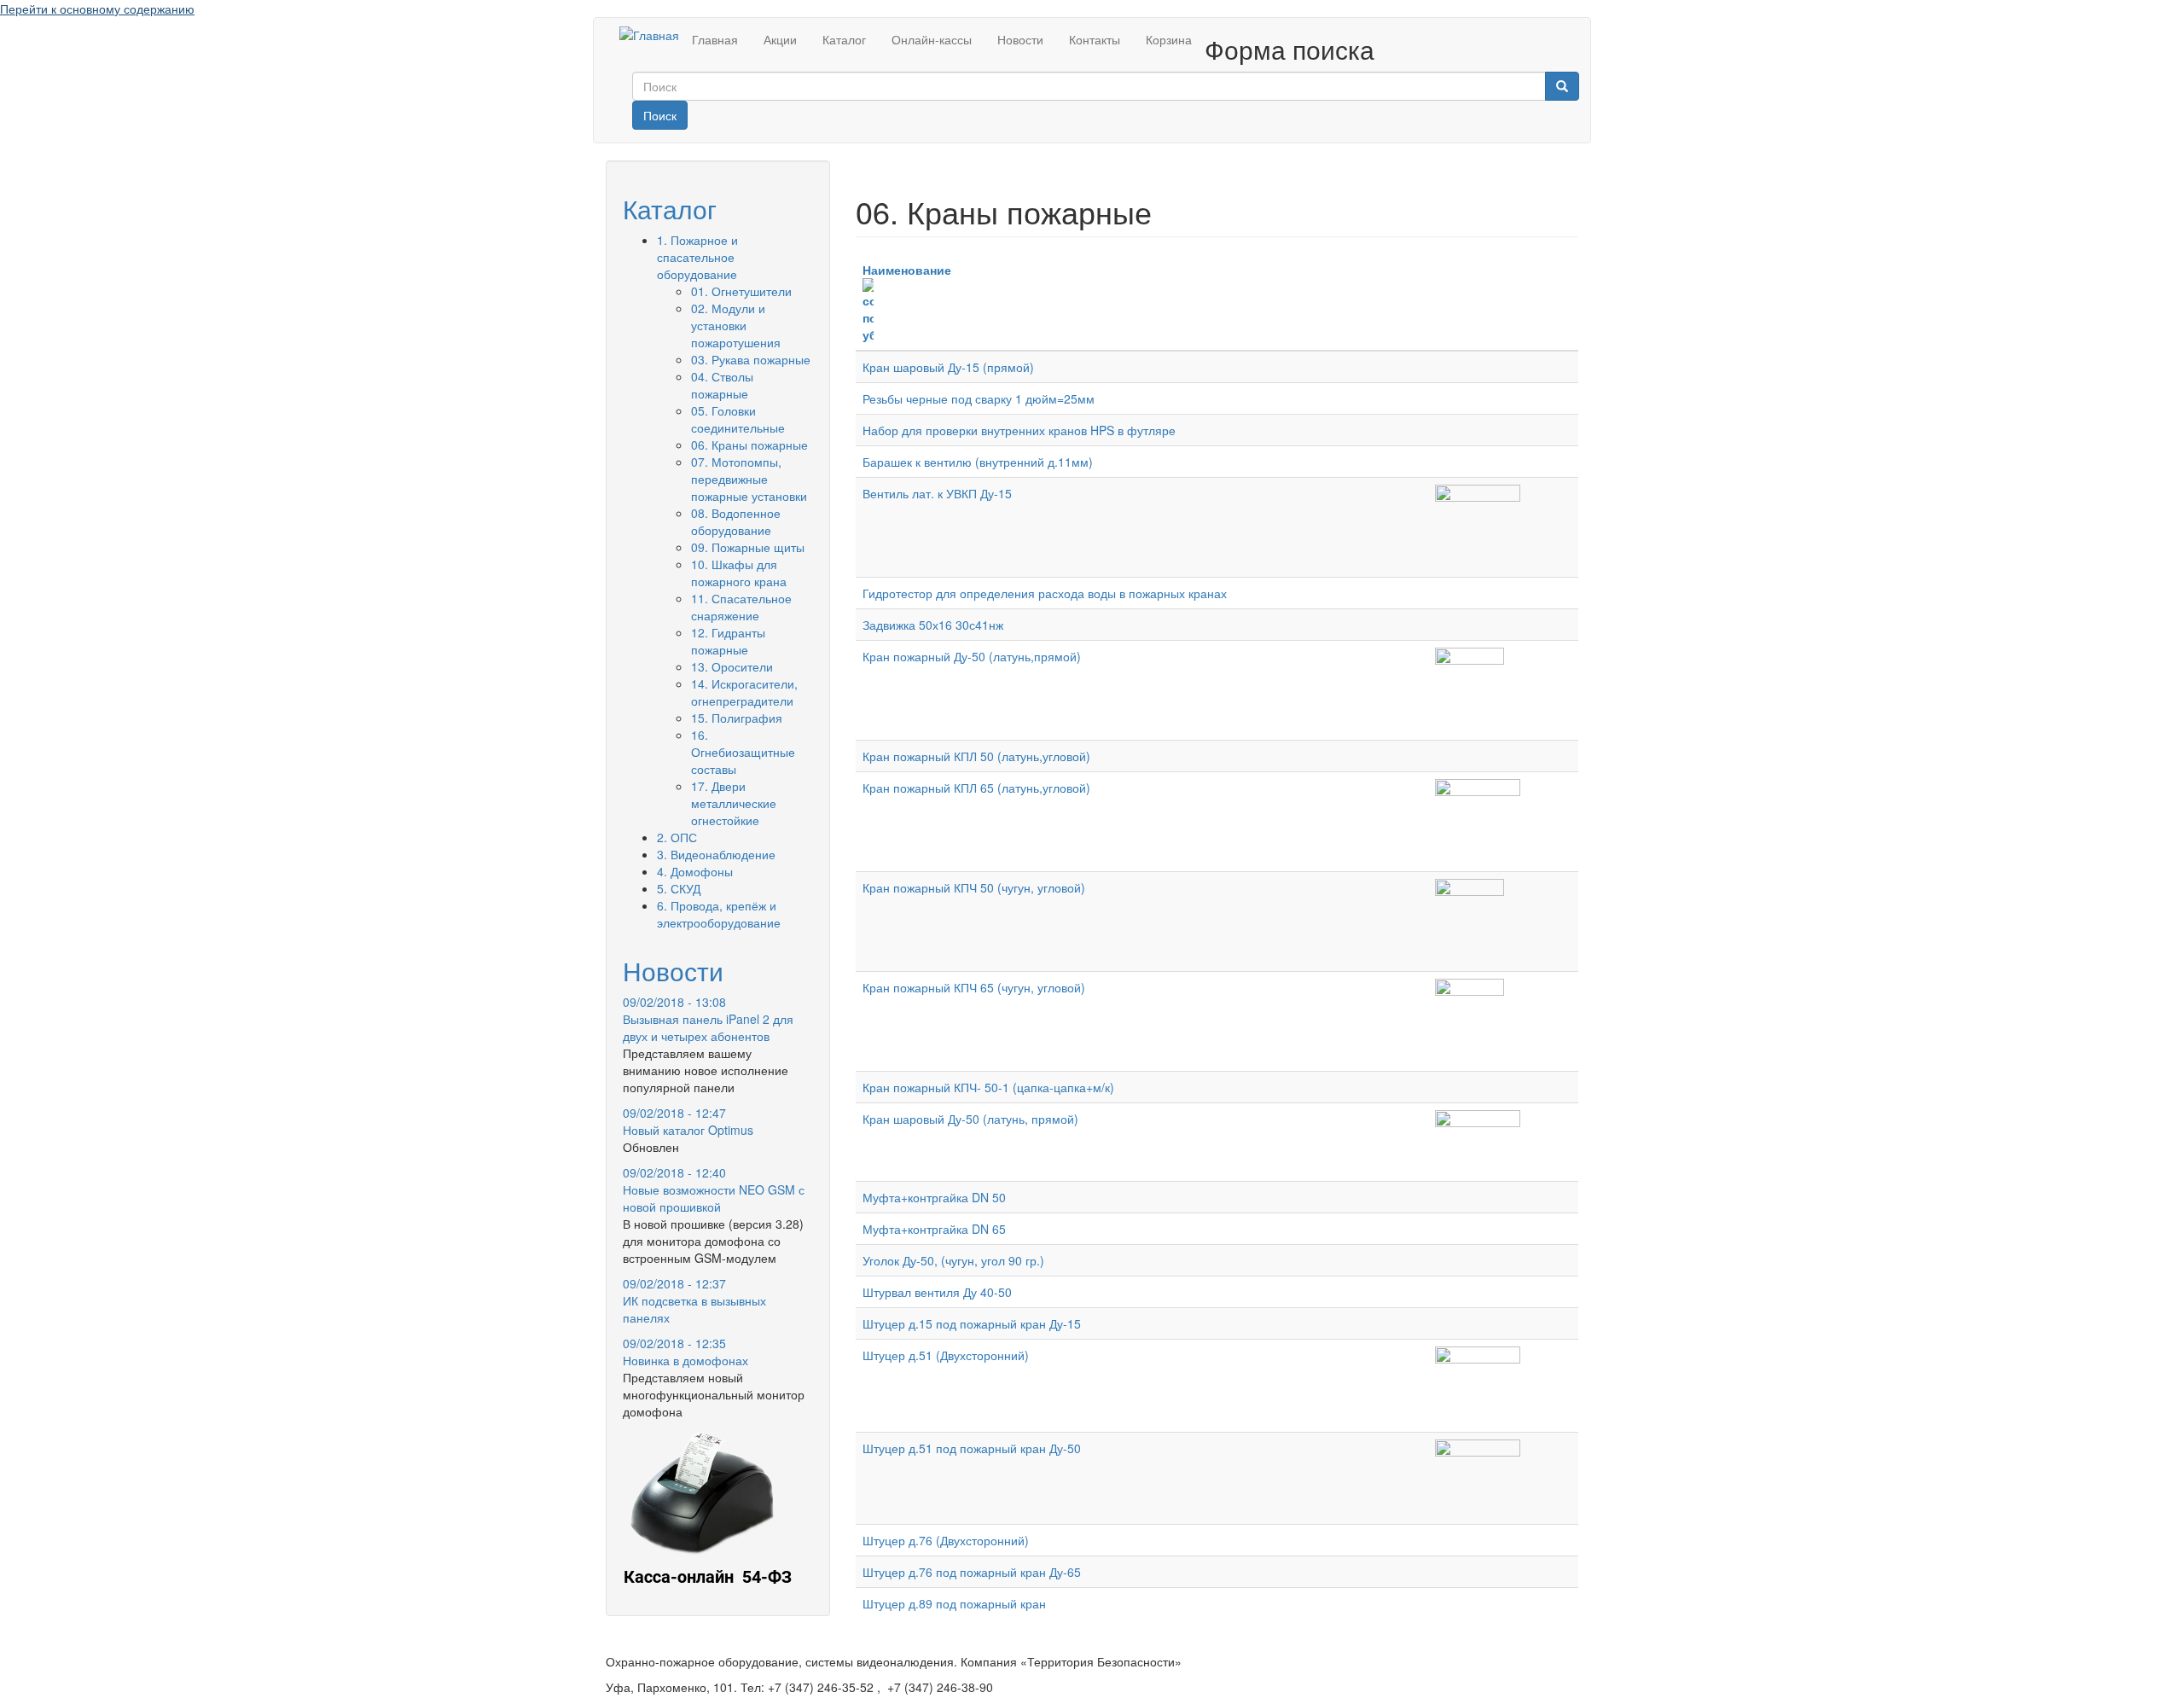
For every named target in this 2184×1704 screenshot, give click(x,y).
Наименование (907, 270)
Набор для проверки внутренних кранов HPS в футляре (1019, 430)
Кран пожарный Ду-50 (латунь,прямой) (972, 656)
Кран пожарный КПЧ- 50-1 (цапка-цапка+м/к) (988, 1087)
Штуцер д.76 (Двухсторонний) (946, 1540)
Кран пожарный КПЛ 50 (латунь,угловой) (976, 756)
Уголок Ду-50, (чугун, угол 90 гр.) (953, 1260)
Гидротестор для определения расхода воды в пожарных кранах (1045, 593)
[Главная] (649, 34)
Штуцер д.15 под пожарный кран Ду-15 (972, 1323)
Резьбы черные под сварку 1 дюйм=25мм (979, 398)
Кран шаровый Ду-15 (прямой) (948, 367)
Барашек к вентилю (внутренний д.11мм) (978, 462)
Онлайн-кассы (932, 39)
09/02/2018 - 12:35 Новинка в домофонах (685, 1352)
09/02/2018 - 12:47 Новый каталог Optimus (688, 1121)
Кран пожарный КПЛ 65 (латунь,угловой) (976, 788)
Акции (780, 39)
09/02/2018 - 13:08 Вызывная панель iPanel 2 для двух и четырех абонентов (708, 1019)
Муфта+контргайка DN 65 (934, 1229)
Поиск (660, 115)
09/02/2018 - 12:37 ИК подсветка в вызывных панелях (694, 1300)
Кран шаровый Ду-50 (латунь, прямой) (970, 1119)
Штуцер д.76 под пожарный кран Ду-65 (972, 1572)
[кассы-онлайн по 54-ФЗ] (708, 1512)
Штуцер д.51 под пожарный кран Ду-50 (972, 1448)
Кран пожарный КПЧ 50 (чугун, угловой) (974, 887)
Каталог (844, 39)
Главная (715, 39)
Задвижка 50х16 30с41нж (933, 625)
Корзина (1169, 39)
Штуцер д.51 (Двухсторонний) (946, 1355)
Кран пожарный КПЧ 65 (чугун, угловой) (974, 987)
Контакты (1095, 39)
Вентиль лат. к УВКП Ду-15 (937, 493)
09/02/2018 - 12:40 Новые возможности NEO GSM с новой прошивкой (714, 1189)
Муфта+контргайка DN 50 (934, 1197)
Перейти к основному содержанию (97, 9)
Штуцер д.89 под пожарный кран (954, 1603)
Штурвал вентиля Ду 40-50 (937, 1292)
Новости (1020, 39)
